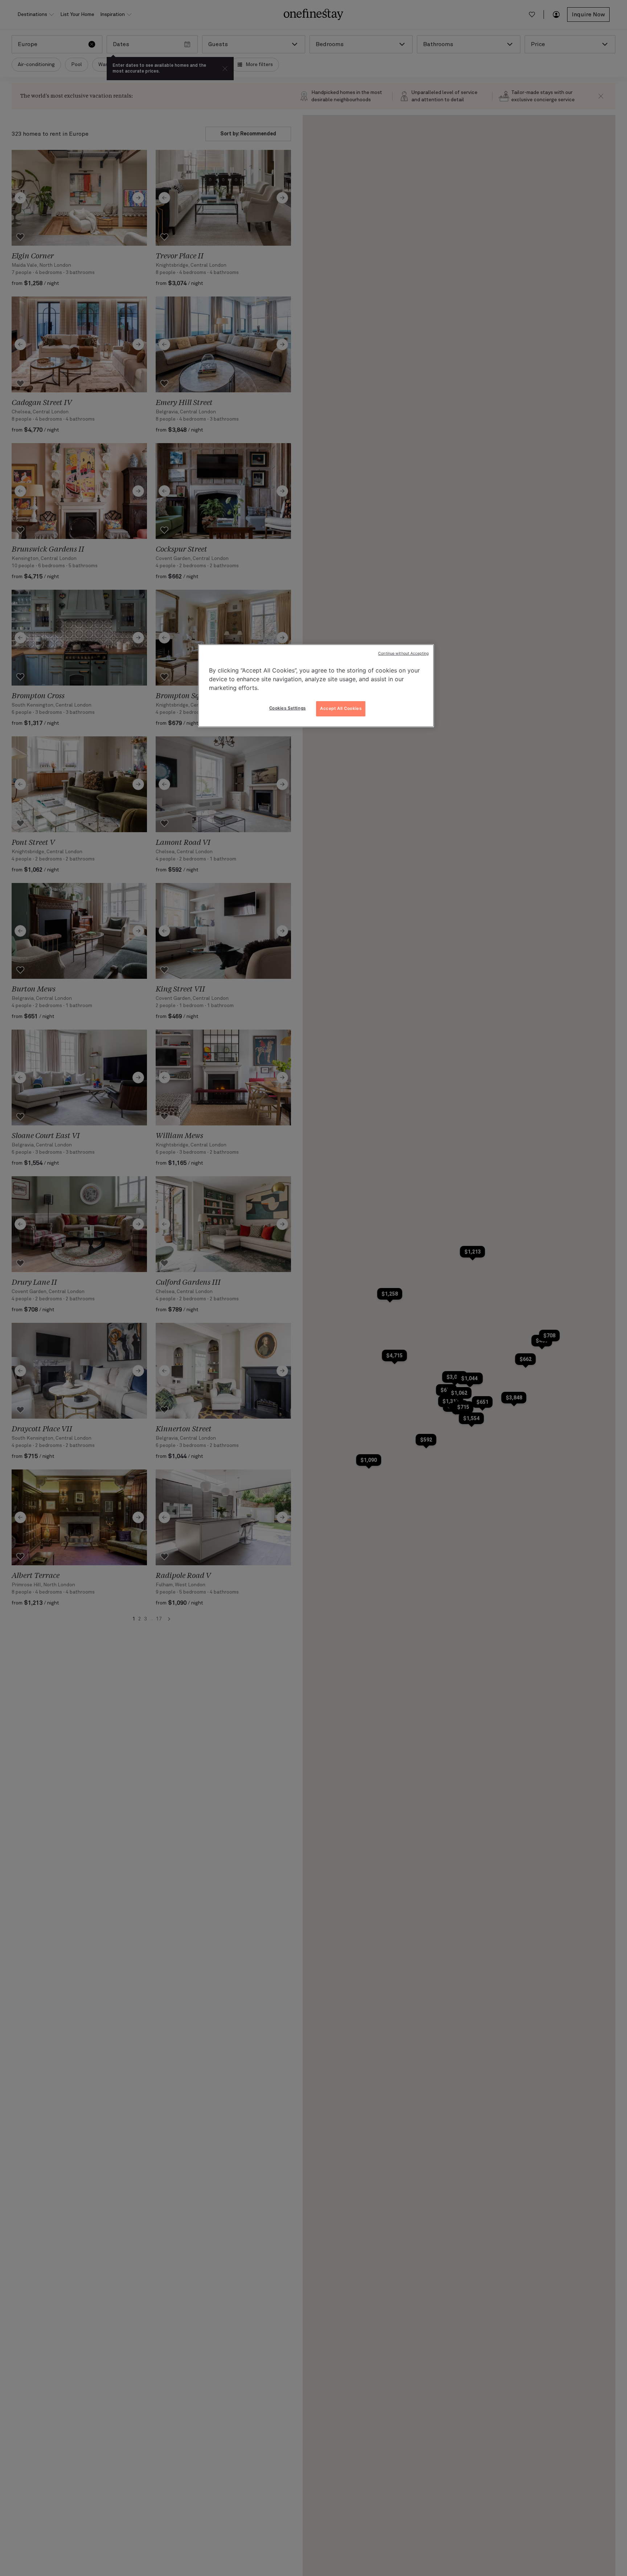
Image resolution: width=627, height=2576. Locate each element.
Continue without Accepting (403, 653)
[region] (316, 686)
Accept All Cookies (341, 708)
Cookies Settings (288, 708)
